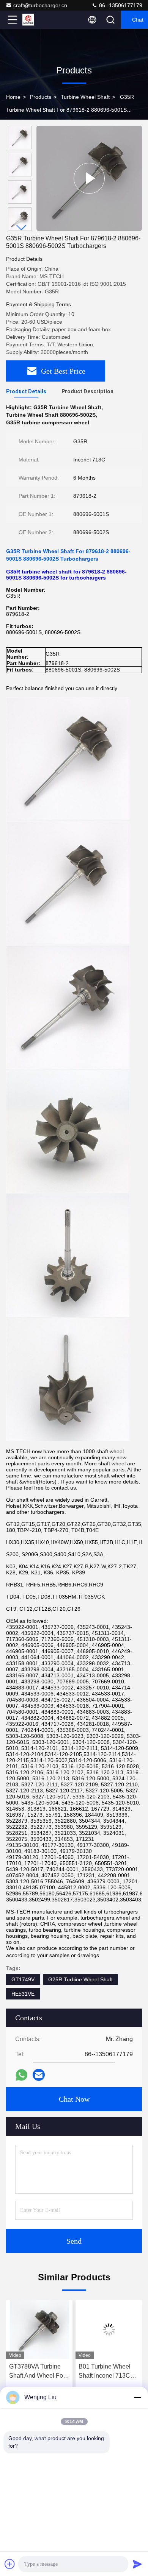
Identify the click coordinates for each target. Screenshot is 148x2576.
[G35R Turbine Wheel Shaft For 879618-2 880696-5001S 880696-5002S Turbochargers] (89, 178)
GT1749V (23, 1979)
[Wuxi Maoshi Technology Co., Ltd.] (38, 20)
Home (13, 97)
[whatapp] (21, 2075)
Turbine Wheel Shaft (85, 97)
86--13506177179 (120, 5)
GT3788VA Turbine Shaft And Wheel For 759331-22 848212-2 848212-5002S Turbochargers (37, 2372)
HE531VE (23, 1994)
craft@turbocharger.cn (40, 5)
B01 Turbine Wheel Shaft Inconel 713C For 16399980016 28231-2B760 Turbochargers (105, 2372)
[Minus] (137, 2397)
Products (41, 97)
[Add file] (10, 2564)
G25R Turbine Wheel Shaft (80, 1979)
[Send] (137, 2564)
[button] (22, 228)
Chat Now (74, 2099)
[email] (39, 2075)
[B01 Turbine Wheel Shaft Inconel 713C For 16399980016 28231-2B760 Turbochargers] (109, 2330)
